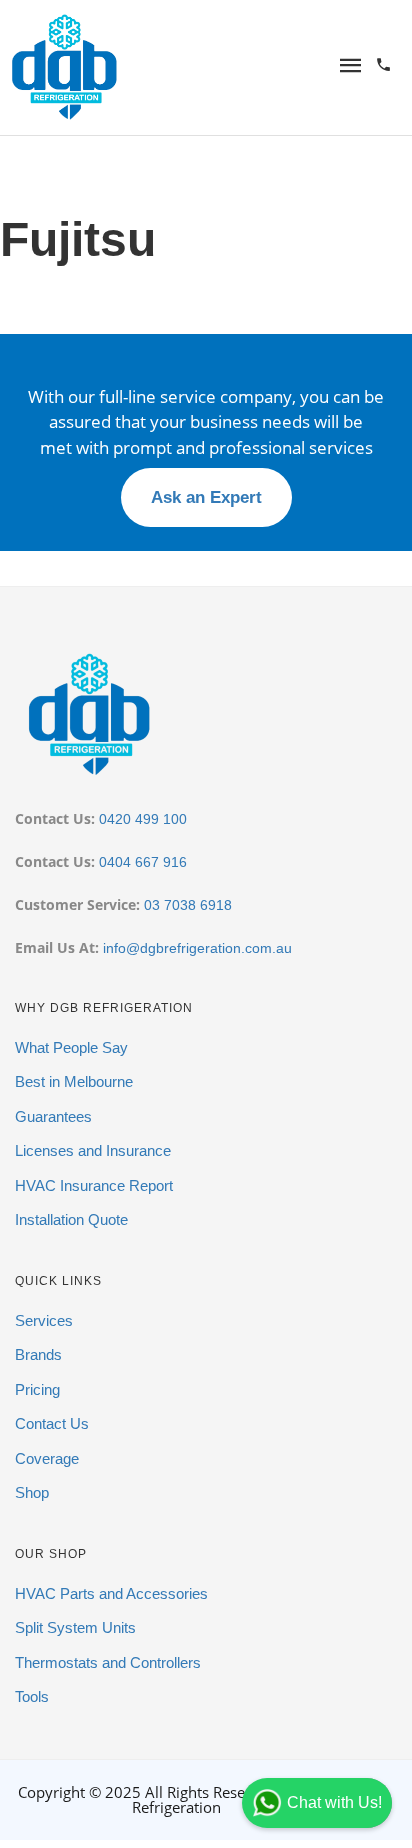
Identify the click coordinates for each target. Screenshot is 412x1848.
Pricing (37, 1389)
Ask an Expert (206, 497)
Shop (32, 1492)
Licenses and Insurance (93, 1150)
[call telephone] (383, 66)
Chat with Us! (334, 1802)
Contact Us (52, 1423)
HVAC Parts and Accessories (111, 1593)
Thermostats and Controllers (108, 1662)
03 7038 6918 (188, 905)
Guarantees (53, 1116)
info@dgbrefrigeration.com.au (197, 948)
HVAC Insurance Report (94, 1185)
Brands (38, 1354)
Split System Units (75, 1627)
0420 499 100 (143, 819)
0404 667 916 (143, 862)
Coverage (47, 1458)
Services (44, 1320)
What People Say (71, 1047)
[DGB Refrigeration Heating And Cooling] (65, 65)
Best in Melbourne (74, 1081)
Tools (32, 1696)
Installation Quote (71, 1219)
